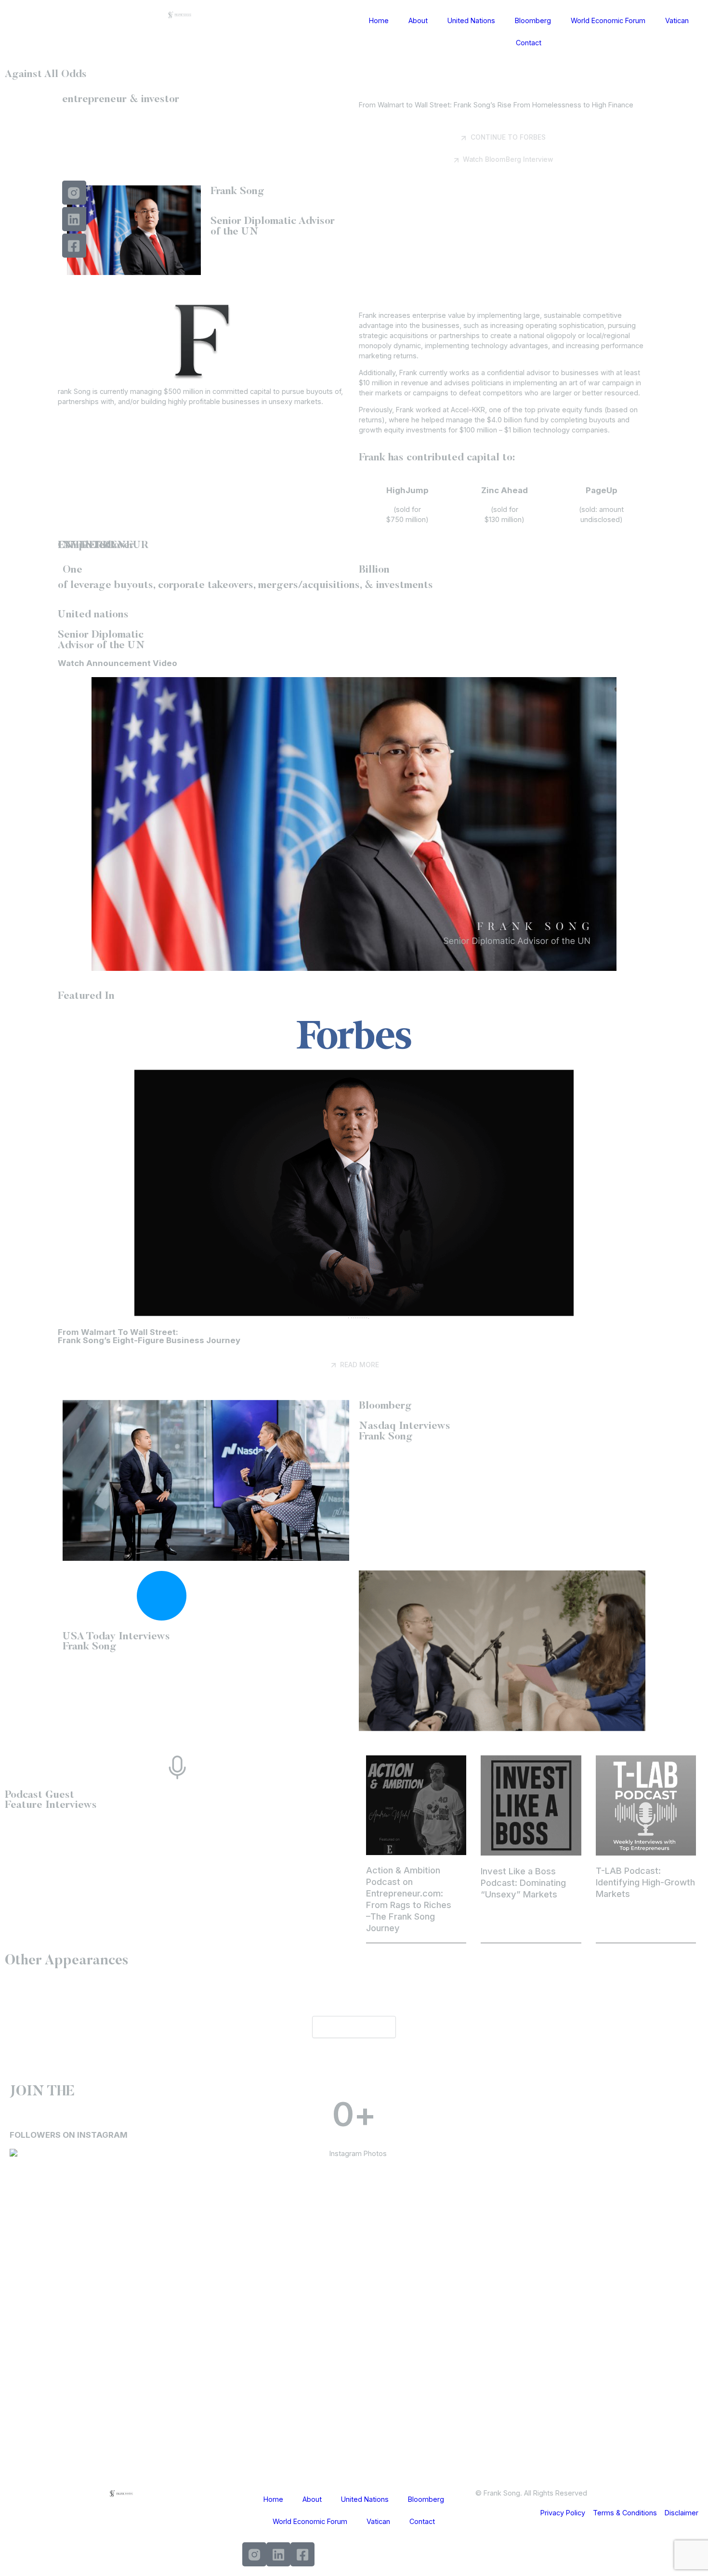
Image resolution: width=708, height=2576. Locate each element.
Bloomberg (533, 20)
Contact (529, 43)
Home (379, 20)
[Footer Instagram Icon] (254, 2554)
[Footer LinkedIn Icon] (278, 2554)
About (418, 20)
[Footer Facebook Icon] (302, 2554)
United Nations (471, 20)
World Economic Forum (608, 20)
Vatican (677, 20)
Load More (354, 2027)
